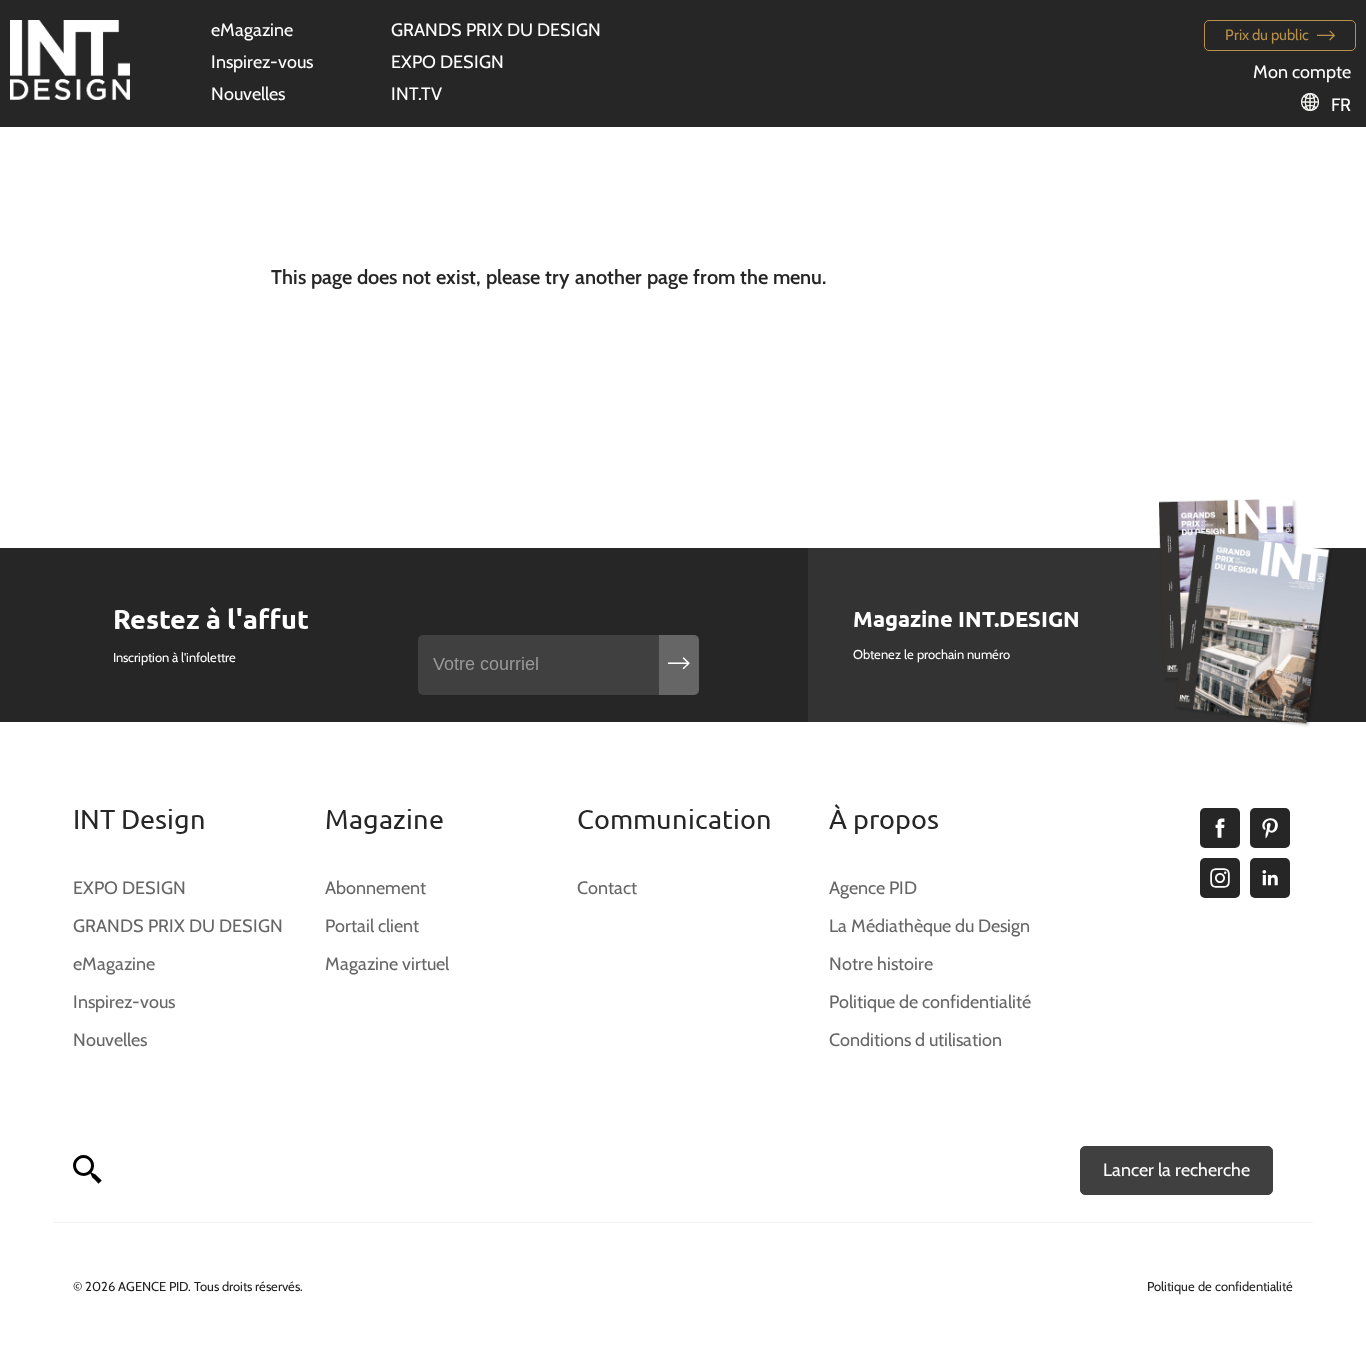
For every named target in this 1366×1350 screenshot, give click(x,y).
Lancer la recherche (1176, 1170)
